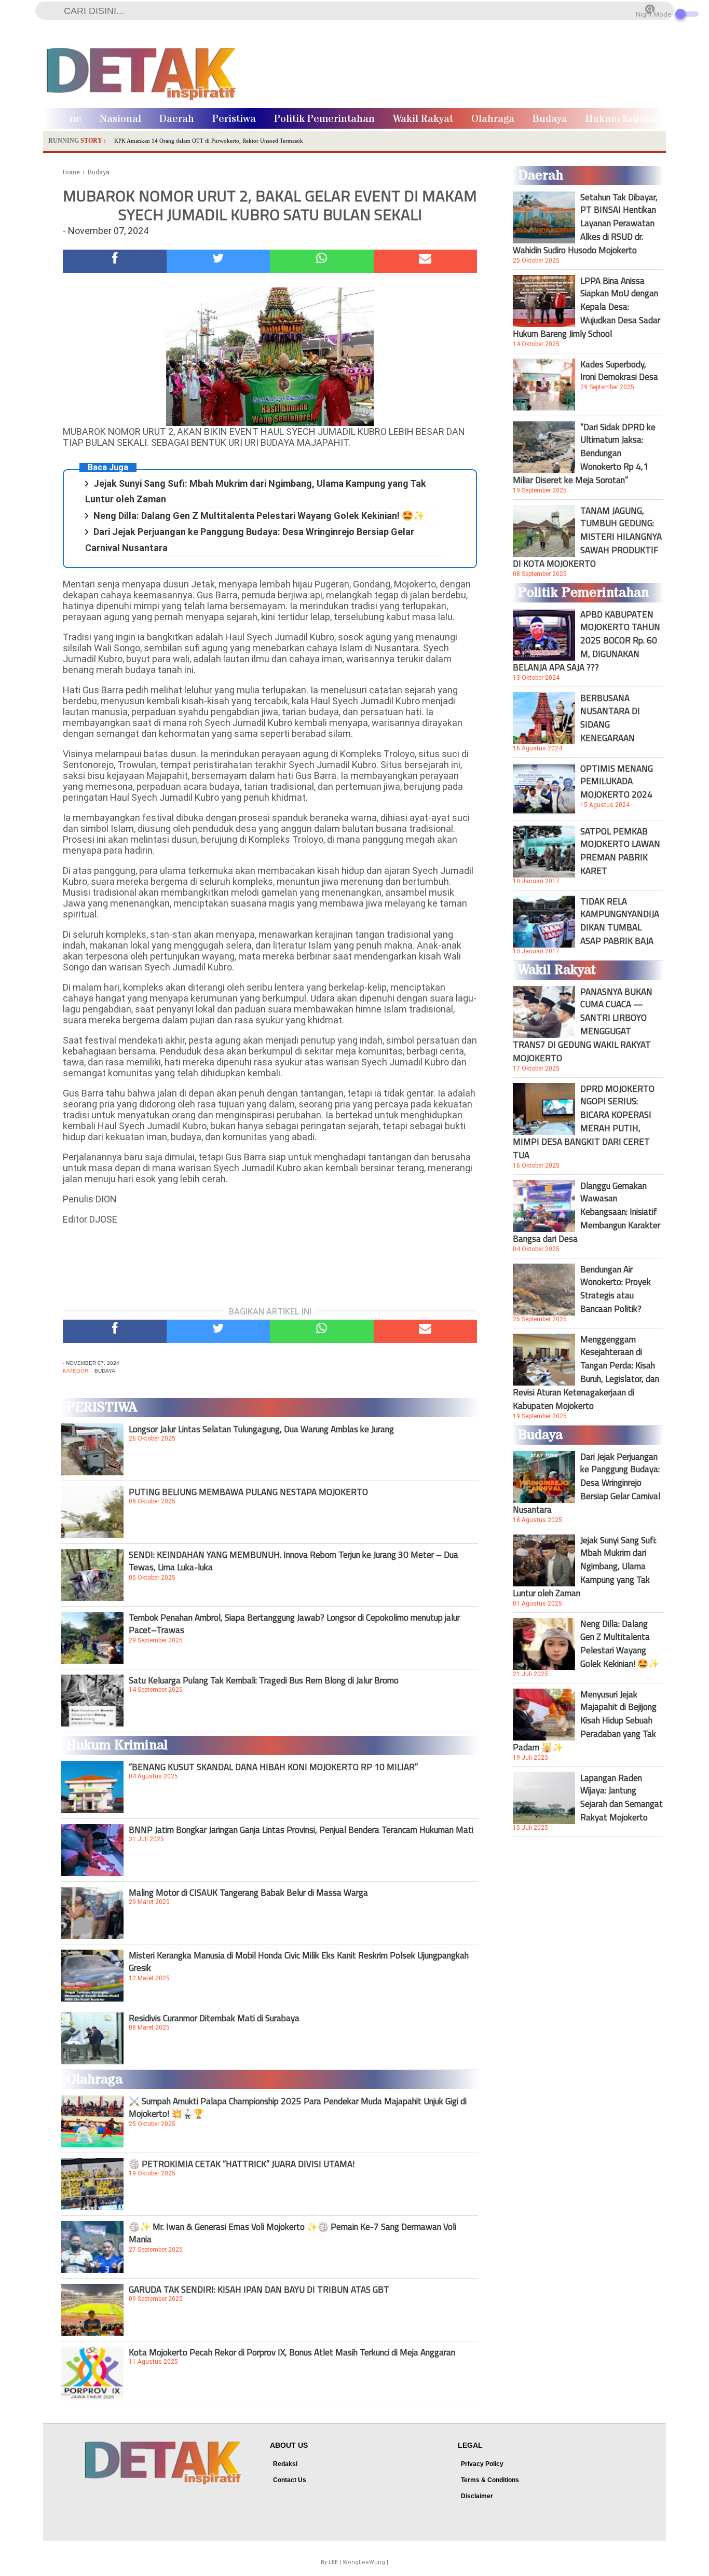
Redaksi (285, 2464)
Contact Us (290, 2480)
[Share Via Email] (426, 261)
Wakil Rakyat (423, 119)
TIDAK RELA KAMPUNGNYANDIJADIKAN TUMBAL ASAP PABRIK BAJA (620, 921)
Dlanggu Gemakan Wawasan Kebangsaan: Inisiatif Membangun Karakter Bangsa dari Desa (587, 1212)
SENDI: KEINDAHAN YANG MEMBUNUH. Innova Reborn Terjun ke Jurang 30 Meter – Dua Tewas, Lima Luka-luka (294, 1561)
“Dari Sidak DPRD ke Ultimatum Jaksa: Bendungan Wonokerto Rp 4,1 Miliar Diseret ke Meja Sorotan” (584, 454)
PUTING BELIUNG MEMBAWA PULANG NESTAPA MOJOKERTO (248, 1492)
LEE (333, 2562)
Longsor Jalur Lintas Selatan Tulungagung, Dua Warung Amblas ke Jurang (261, 1429)
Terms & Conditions (490, 2480)
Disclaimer (477, 2496)
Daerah (177, 119)
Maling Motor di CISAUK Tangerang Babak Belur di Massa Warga (248, 1893)
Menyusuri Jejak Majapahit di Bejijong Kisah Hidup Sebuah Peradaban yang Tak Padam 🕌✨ (585, 1721)
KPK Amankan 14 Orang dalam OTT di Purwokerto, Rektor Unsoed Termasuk (209, 141)
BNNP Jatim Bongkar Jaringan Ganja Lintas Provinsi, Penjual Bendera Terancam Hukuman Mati (301, 1830)
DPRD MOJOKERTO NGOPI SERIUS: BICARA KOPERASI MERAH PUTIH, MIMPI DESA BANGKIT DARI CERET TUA (584, 1122)
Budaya (550, 119)
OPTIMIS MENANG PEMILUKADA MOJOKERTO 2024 (617, 782)
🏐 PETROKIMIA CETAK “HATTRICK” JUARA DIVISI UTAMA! (242, 2164)
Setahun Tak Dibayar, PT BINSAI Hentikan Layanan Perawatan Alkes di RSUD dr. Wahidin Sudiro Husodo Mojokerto (585, 224)
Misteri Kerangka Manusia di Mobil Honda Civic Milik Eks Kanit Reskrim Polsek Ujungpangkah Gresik (299, 1962)
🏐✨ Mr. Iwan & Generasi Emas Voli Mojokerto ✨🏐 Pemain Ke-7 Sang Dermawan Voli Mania (292, 2233)
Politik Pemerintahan (324, 119)
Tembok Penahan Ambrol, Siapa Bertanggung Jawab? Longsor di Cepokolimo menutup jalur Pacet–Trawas (294, 1624)
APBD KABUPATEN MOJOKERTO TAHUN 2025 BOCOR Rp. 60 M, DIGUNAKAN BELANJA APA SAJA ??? (587, 641)
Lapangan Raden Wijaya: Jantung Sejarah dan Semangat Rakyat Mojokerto (622, 1798)
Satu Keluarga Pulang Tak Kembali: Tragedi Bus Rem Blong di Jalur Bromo (264, 1680)
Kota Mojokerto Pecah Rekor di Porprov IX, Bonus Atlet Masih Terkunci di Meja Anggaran (292, 2352)
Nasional (120, 119)
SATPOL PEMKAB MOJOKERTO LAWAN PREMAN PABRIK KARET (620, 851)
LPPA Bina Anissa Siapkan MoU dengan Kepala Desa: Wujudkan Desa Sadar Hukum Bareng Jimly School (587, 307)
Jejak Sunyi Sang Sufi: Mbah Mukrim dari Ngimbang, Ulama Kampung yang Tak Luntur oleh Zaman (585, 1567)
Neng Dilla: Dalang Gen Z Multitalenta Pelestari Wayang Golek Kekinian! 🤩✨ (259, 516)
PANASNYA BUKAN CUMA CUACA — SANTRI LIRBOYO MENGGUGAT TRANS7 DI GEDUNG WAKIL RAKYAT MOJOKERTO (583, 1025)
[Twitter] (219, 261)
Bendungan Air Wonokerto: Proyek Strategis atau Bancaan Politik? (616, 1289)
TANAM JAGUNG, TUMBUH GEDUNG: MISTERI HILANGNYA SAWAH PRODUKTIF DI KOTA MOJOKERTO (587, 537)
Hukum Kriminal (624, 119)
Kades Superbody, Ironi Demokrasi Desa (619, 371)
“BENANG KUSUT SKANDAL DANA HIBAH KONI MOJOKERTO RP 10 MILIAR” (273, 1767)
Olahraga (493, 119)
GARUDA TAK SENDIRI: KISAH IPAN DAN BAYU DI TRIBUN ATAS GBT (259, 2290)
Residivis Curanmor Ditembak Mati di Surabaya (214, 2018)
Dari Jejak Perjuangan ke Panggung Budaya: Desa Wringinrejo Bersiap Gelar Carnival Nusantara (587, 1483)
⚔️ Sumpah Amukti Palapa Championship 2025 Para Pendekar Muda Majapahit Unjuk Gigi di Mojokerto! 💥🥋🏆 (298, 2107)
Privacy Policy (482, 2464)
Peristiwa (234, 119)
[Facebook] (115, 261)
